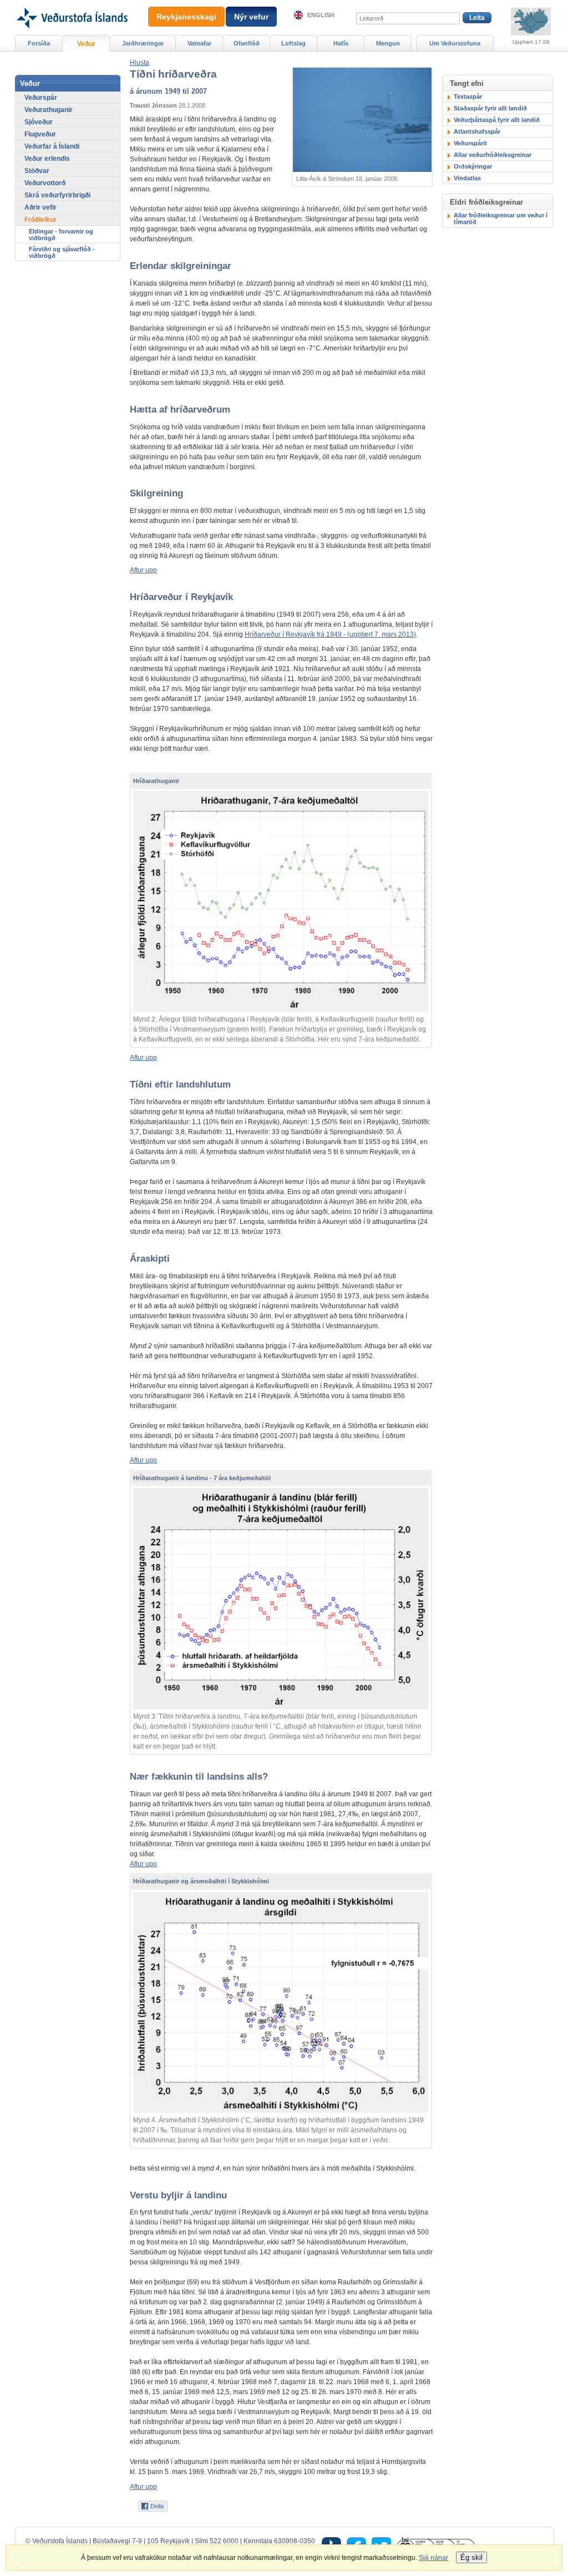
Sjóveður (39, 122)
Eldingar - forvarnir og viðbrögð (61, 235)
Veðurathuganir (49, 110)
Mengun (388, 43)
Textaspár (468, 96)
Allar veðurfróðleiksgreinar (493, 155)
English (321, 15)
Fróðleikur (40, 220)
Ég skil (471, 2557)
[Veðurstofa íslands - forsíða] (71, 4)
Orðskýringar (473, 166)
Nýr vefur (251, 17)
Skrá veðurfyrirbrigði (57, 195)
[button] (140, 63)
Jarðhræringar (143, 43)
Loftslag (293, 43)
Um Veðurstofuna (455, 43)
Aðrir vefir (40, 207)
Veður (86, 44)
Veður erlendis (47, 159)
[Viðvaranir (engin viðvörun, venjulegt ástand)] (531, 22)
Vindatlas (467, 178)
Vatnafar (199, 43)
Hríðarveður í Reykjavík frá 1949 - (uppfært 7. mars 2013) (330, 634)
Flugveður (40, 134)
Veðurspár (41, 98)
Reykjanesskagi (186, 17)
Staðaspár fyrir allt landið (490, 108)
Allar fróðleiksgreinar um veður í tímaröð (501, 219)
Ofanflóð (247, 43)
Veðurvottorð (45, 183)
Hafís (341, 43)
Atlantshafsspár (477, 131)
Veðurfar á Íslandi (52, 146)
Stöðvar (37, 171)
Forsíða (39, 43)
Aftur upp (143, 570)
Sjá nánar (433, 2558)
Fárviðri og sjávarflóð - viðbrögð (62, 252)
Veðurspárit (470, 143)
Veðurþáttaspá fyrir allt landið (497, 120)
